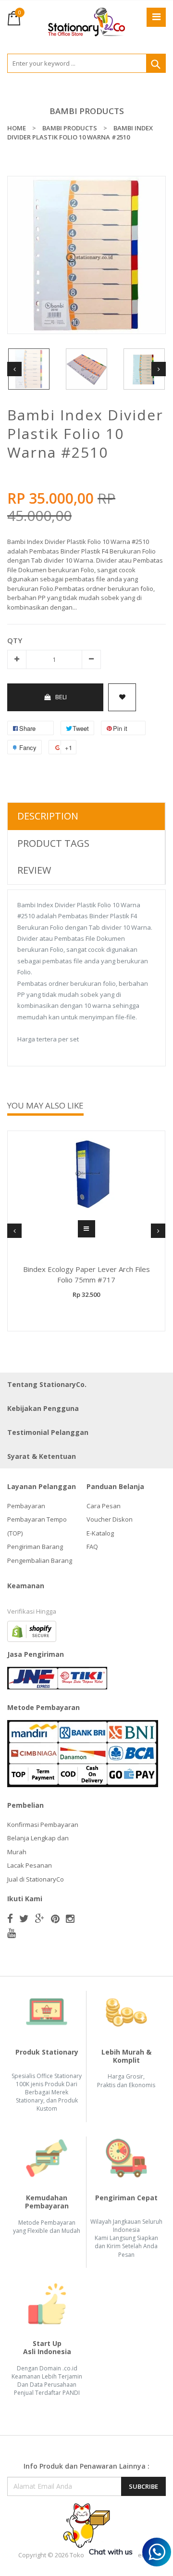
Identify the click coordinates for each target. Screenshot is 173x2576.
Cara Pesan (104, 1506)
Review (34, 870)
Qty (15, 640)
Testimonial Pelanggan (48, 1432)
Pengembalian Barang (40, 1560)
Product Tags (53, 843)
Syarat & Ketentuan (42, 1456)
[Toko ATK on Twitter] (24, 1918)
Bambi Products (87, 111)
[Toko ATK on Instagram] (70, 1918)
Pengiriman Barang (35, 1547)
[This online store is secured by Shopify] (32, 1630)
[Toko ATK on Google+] (40, 1918)
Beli (61, 697)
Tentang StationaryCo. (47, 1384)
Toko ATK (83, 2555)
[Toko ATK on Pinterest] (55, 1918)
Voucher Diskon (110, 1519)
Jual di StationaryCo (36, 1879)
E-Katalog (100, 1533)
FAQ (92, 1547)
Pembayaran (26, 1506)
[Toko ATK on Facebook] (10, 1918)
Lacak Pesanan (30, 1865)
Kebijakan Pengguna (43, 1408)
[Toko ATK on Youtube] (12, 1933)
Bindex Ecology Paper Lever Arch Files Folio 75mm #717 (86, 1275)
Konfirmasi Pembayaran (43, 1825)
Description (48, 816)
